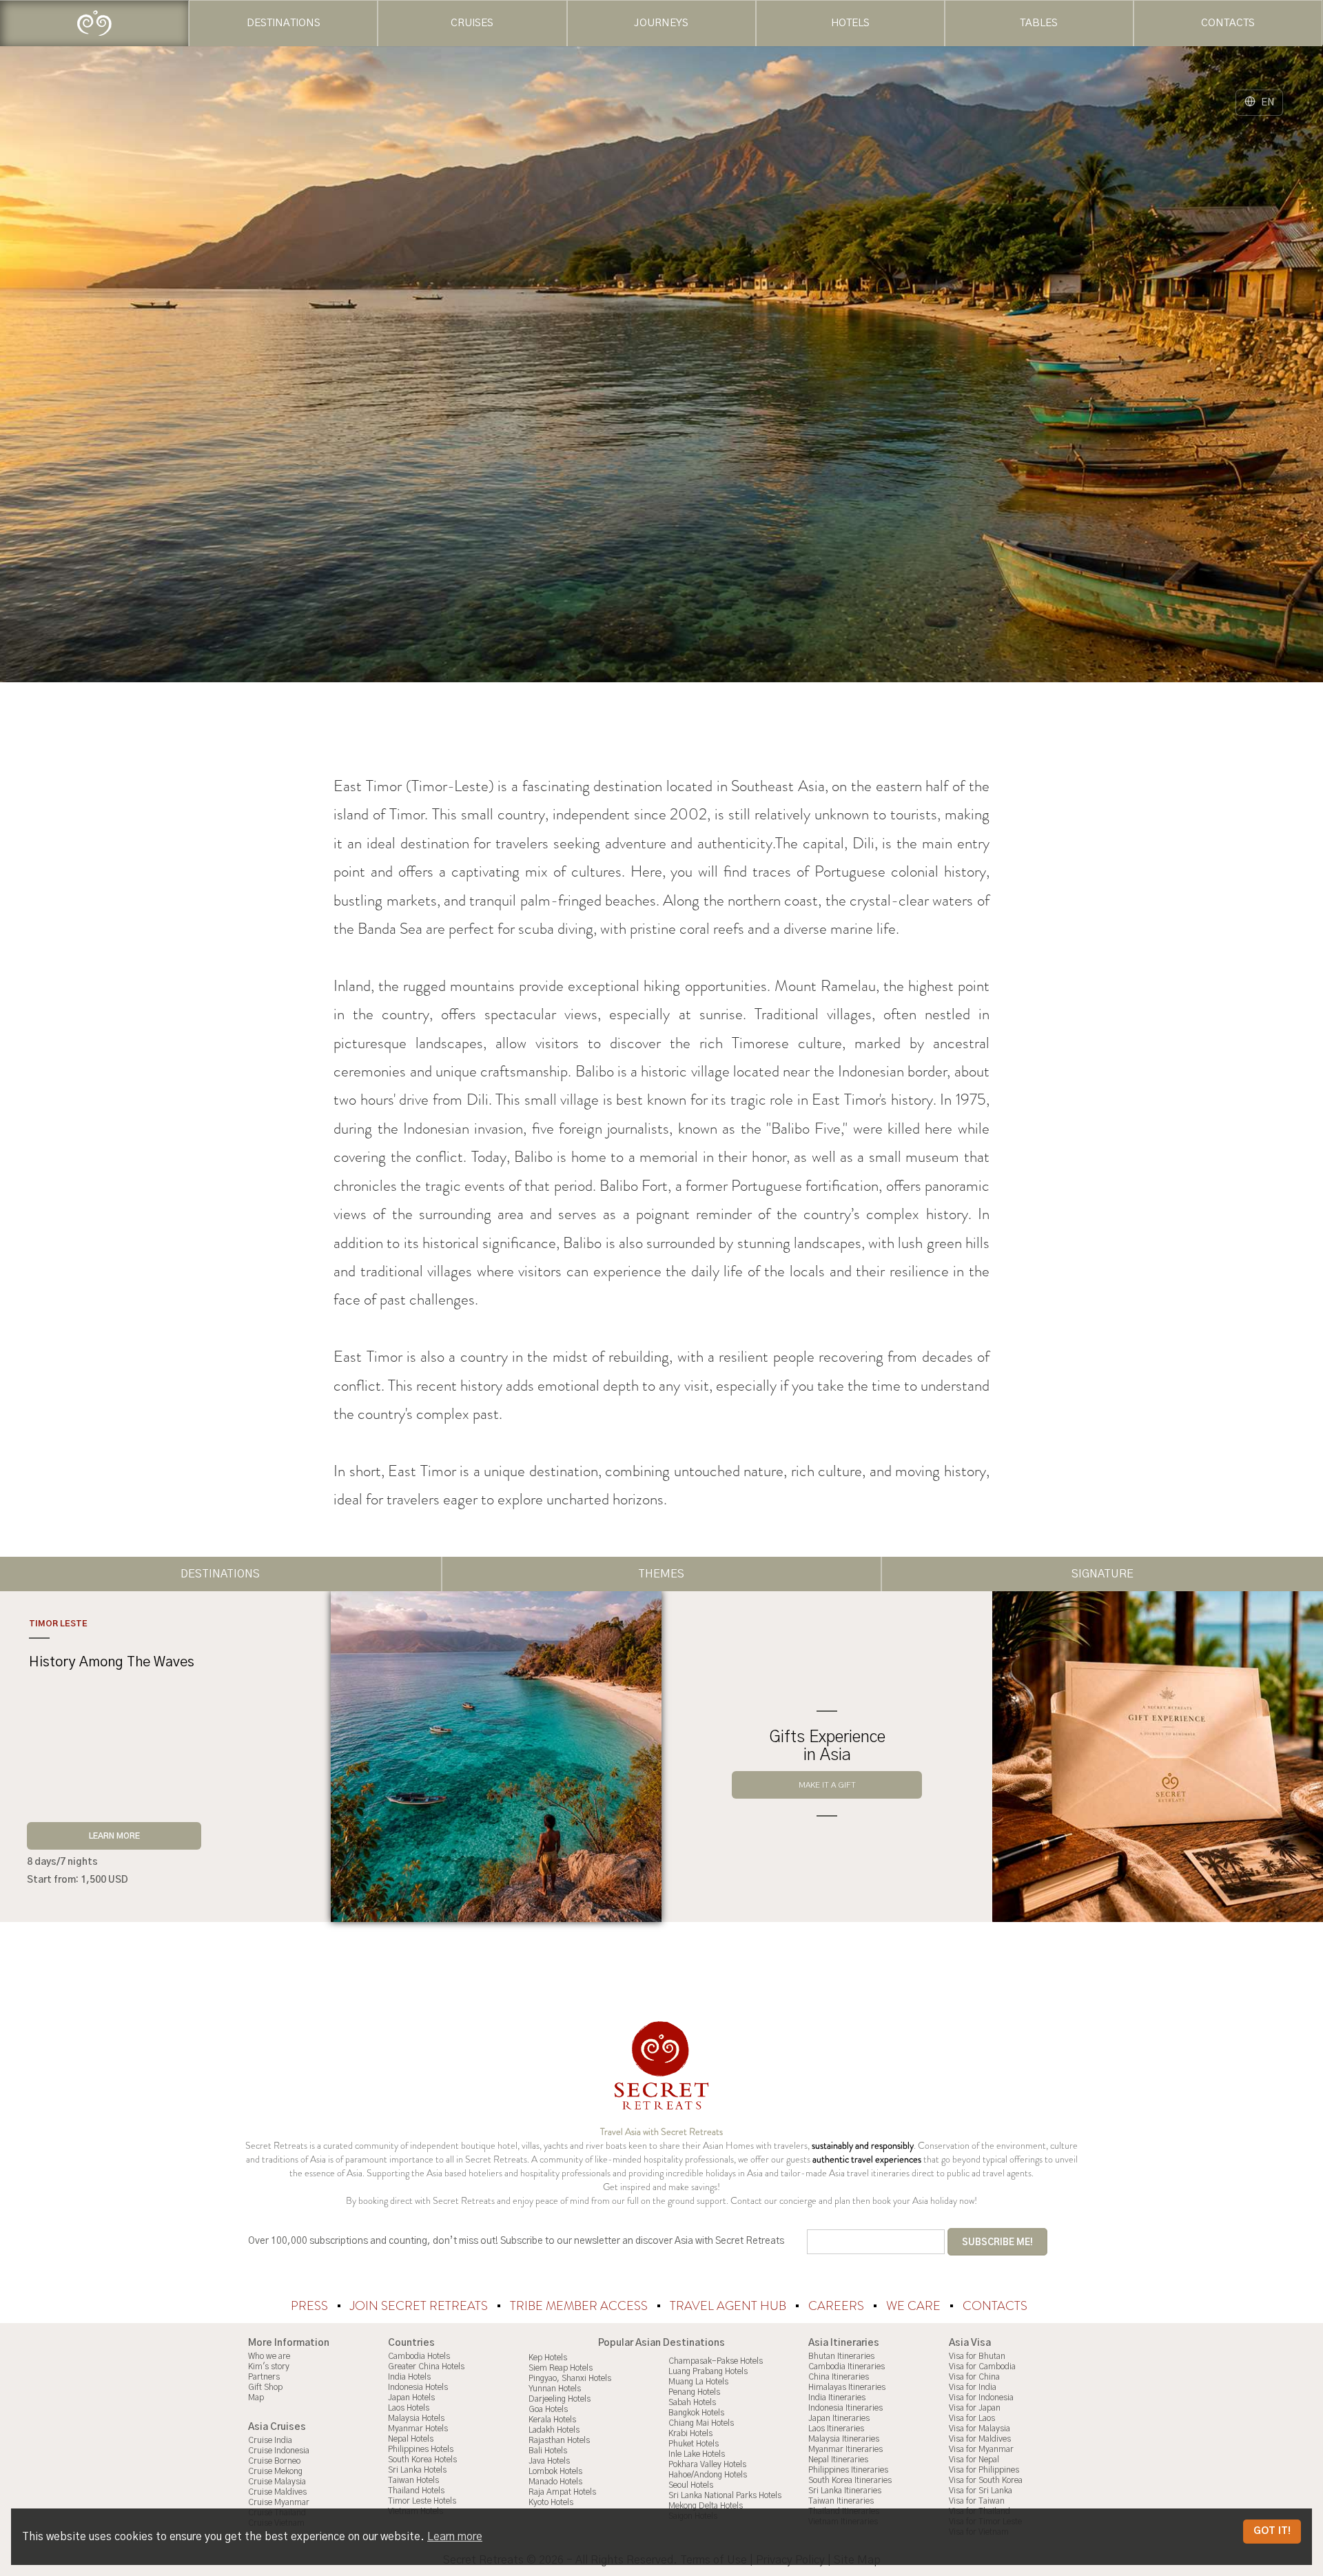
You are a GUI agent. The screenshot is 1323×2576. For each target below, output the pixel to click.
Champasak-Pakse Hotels (716, 2361)
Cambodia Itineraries (847, 2367)
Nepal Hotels (411, 2439)
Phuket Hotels (694, 2444)
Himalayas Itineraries (847, 2387)
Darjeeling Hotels (560, 2399)
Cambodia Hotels (419, 2356)
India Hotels (409, 2377)
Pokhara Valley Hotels (707, 2464)
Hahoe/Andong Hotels (708, 2475)
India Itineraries (837, 2398)
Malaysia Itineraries (844, 2439)
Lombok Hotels (555, 2471)
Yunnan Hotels (555, 2389)
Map (256, 2398)
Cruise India (270, 2440)
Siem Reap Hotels (561, 2368)
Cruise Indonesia (279, 2451)
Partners (264, 2377)
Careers (838, 2306)
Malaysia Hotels (416, 2418)
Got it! (1272, 2531)
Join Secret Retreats (420, 2306)
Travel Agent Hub (729, 2306)
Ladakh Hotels (554, 2430)
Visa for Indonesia (981, 2398)
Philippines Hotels (421, 2449)
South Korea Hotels (422, 2460)
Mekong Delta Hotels (706, 2506)
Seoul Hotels (691, 2485)
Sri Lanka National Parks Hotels (725, 2495)
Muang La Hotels (698, 2382)
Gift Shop (265, 2387)
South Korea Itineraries (850, 2480)
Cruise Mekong (275, 2471)
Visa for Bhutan (977, 2356)
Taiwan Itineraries (841, 2501)
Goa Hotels (548, 2409)
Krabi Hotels (690, 2433)
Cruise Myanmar (279, 2502)
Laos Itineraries (836, 2429)
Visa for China (974, 2377)
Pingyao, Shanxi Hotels (570, 2378)
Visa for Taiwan (977, 2501)
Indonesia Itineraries (845, 2408)
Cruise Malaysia (277, 2482)
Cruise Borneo (274, 2461)
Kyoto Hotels (551, 2502)
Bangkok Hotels (696, 2413)
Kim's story (269, 2367)
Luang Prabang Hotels (708, 2371)
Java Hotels (549, 2461)
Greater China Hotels (426, 2367)
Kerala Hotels (552, 2420)
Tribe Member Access (580, 2306)
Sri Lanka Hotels (417, 2470)
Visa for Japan (975, 2408)
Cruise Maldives (277, 2492)
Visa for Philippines (984, 2470)
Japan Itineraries (839, 2418)
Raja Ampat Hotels (562, 2492)
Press (311, 2306)
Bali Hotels (548, 2451)
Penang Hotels (694, 2392)
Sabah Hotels (692, 2402)
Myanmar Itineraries (845, 2449)
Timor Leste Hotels (422, 2501)
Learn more (455, 2537)
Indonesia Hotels (418, 2387)
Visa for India (973, 2387)
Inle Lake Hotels (697, 2454)
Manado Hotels (555, 2482)
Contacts (995, 2306)
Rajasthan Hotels (559, 2440)
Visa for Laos (972, 2418)
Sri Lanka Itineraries (845, 2491)
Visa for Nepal (974, 2460)
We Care (915, 2306)
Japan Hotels (411, 2398)
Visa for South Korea (986, 2480)
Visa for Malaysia (980, 2429)
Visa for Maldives (980, 2439)
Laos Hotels (409, 2408)
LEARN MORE (114, 1836)
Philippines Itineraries (848, 2470)
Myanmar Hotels (418, 2429)
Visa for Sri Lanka (981, 2491)
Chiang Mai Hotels (701, 2423)
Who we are (269, 2356)
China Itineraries (839, 2377)
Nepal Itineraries (838, 2460)
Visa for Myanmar (981, 2449)
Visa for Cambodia (982, 2367)
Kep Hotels (548, 2358)
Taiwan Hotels (413, 2480)
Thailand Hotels (416, 2491)
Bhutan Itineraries (841, 2356)
